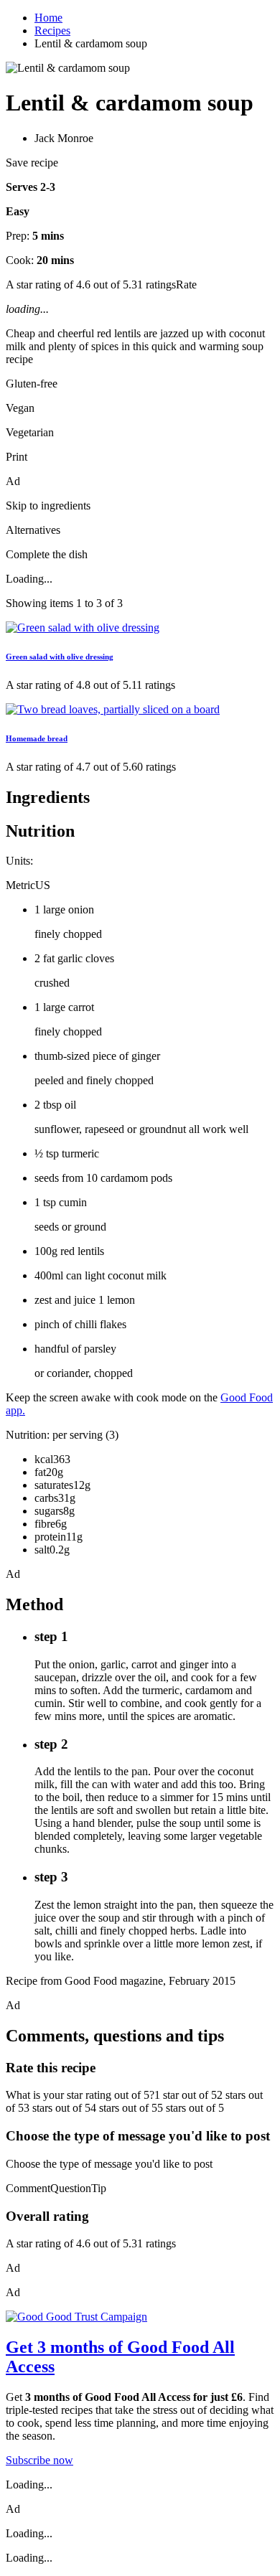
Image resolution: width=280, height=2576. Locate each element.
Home (48, 18)
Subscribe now (39, 2460)
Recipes (52, 30)
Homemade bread (37, 738)
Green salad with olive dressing (60, 657)
